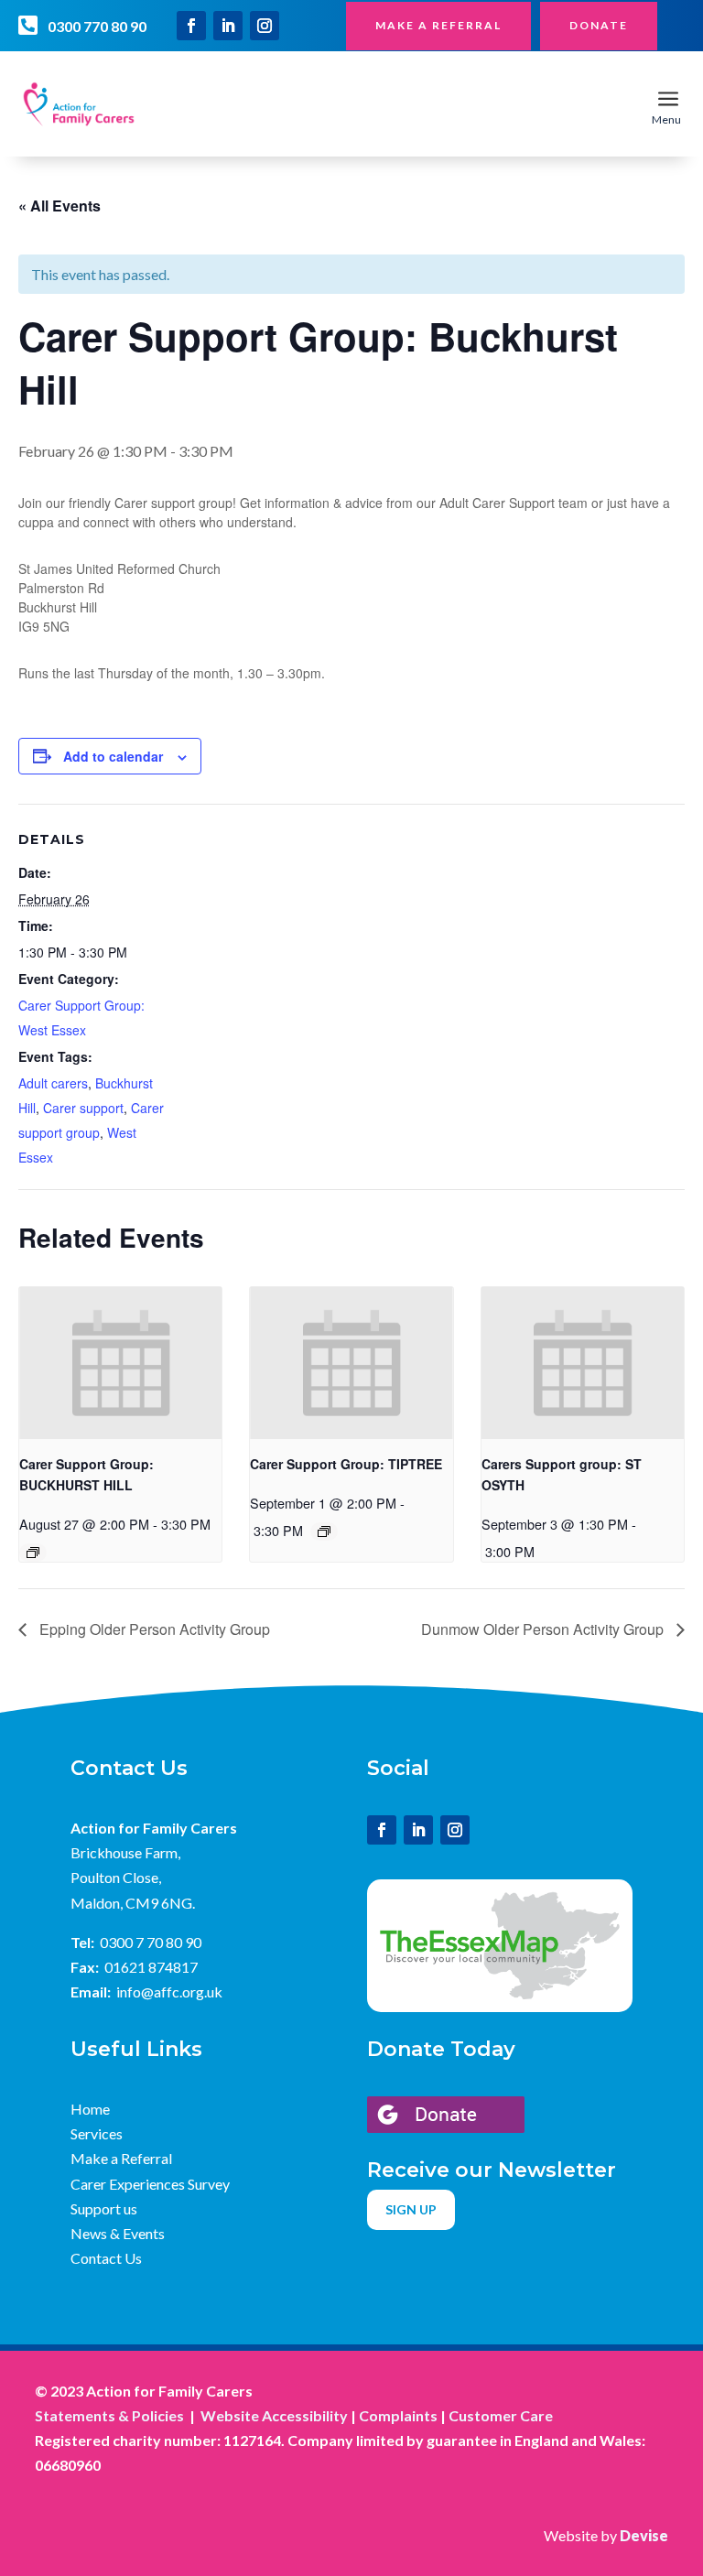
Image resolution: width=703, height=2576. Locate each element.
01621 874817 (151, 1967)
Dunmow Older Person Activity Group (544, 1629)
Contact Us (106, 2258)
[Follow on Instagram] (265, 26)
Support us (104, 2208)
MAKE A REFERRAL (438, 25)
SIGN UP (411, 2209)
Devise (644, 2535)
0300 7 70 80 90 (151, 1942)
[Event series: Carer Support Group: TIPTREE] (324, 1532)
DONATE (599, 25)
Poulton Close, (116, 1877)
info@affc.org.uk (169, 1992)
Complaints (398, 2415)
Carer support (83, 1108)
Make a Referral (121, 2158)
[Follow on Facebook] (191, 26)
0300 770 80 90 (97, 26)
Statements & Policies (109, 2415)
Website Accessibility (274, 2415)
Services (97, 2133)
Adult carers (53, 1083)
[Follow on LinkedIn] (228, 26)
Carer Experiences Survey (150, 2184)
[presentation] (120, 1363)
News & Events (118, 2233)
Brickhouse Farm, (125, 1852)
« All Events (59, 206)
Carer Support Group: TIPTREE (346, 1464)
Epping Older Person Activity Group (153, 1629)
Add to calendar (113, 756)
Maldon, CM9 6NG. (133, 1903)
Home (90, 2109)
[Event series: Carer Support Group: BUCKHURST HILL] (33, 1553)
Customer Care (501, 2415)
